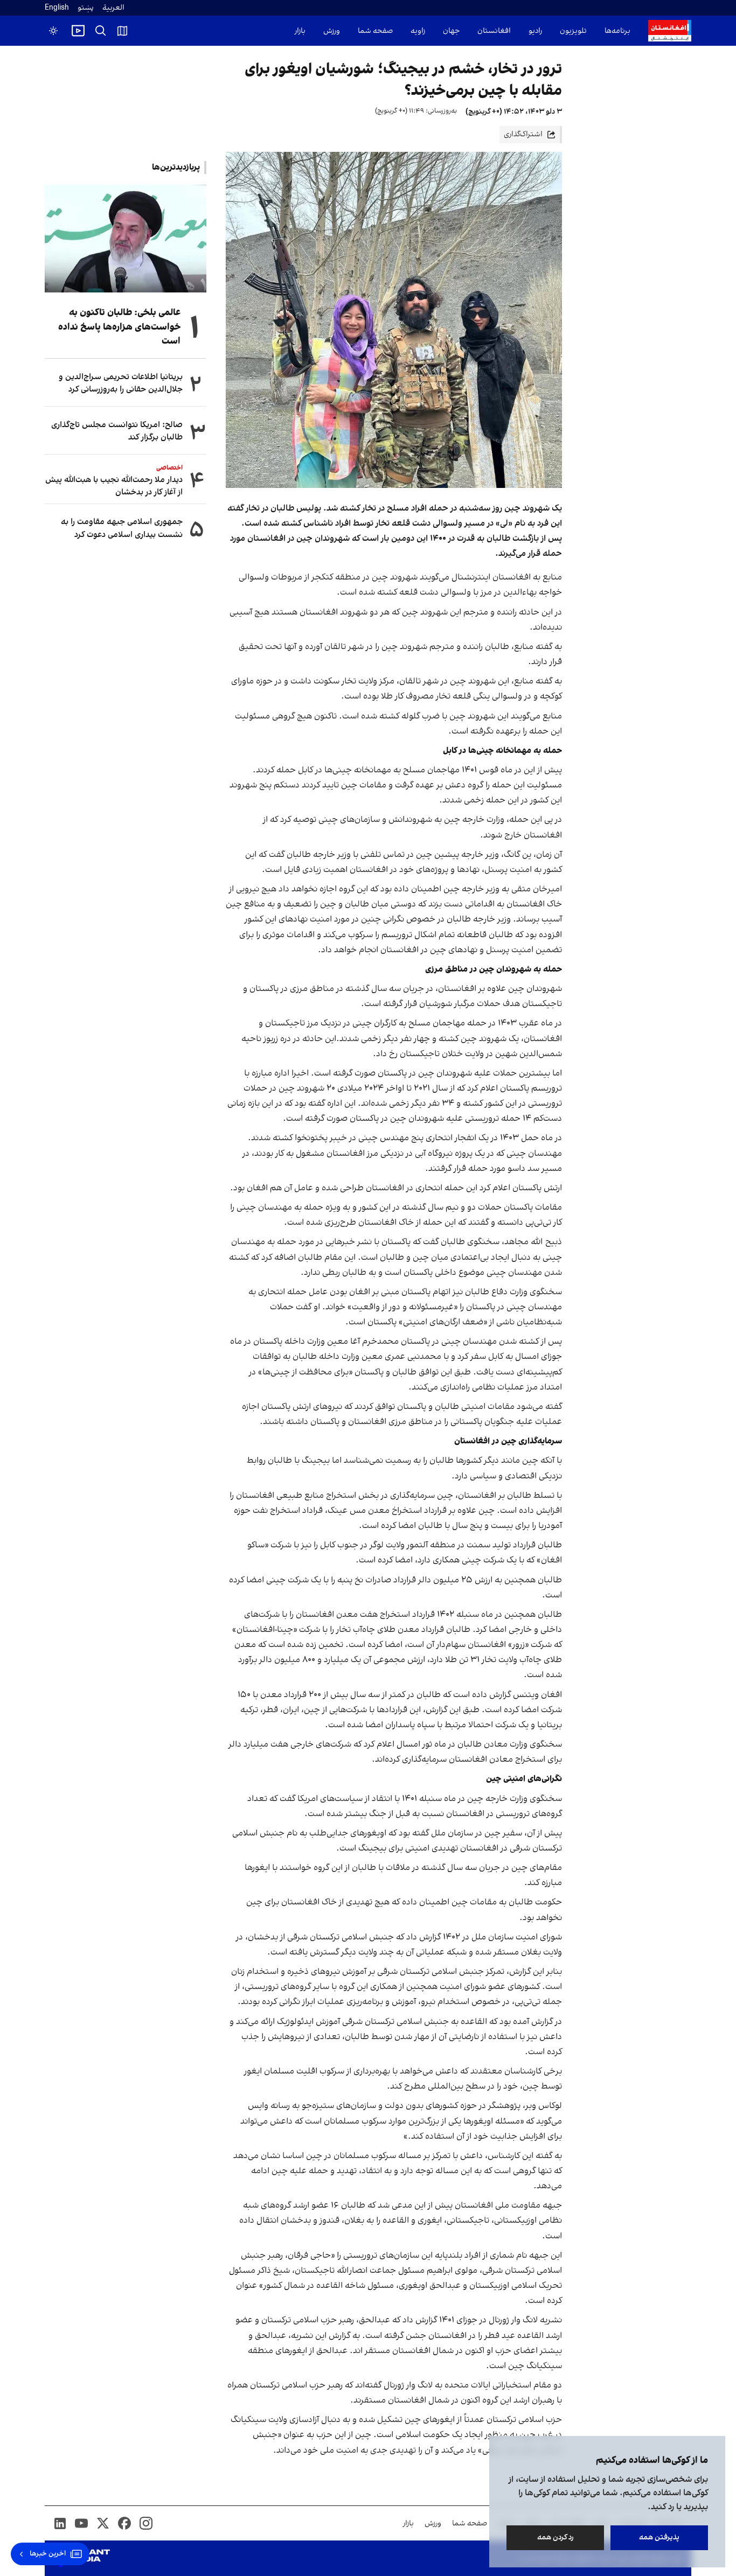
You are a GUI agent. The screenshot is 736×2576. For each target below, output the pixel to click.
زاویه (418, 31)
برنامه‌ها (617, 31)
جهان (451, 31)
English (57, 8)
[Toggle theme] (53, 31)
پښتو (86, 8)
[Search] (101, 31)
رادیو (535, 31)
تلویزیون (573, 31)
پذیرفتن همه (659, 2537)
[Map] (122, 31)
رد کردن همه (556, 2537)
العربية (113, 8)
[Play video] (78, 31)
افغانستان (494, 31)
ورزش (332, 31)
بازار (300, 31)
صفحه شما (375, 31)
